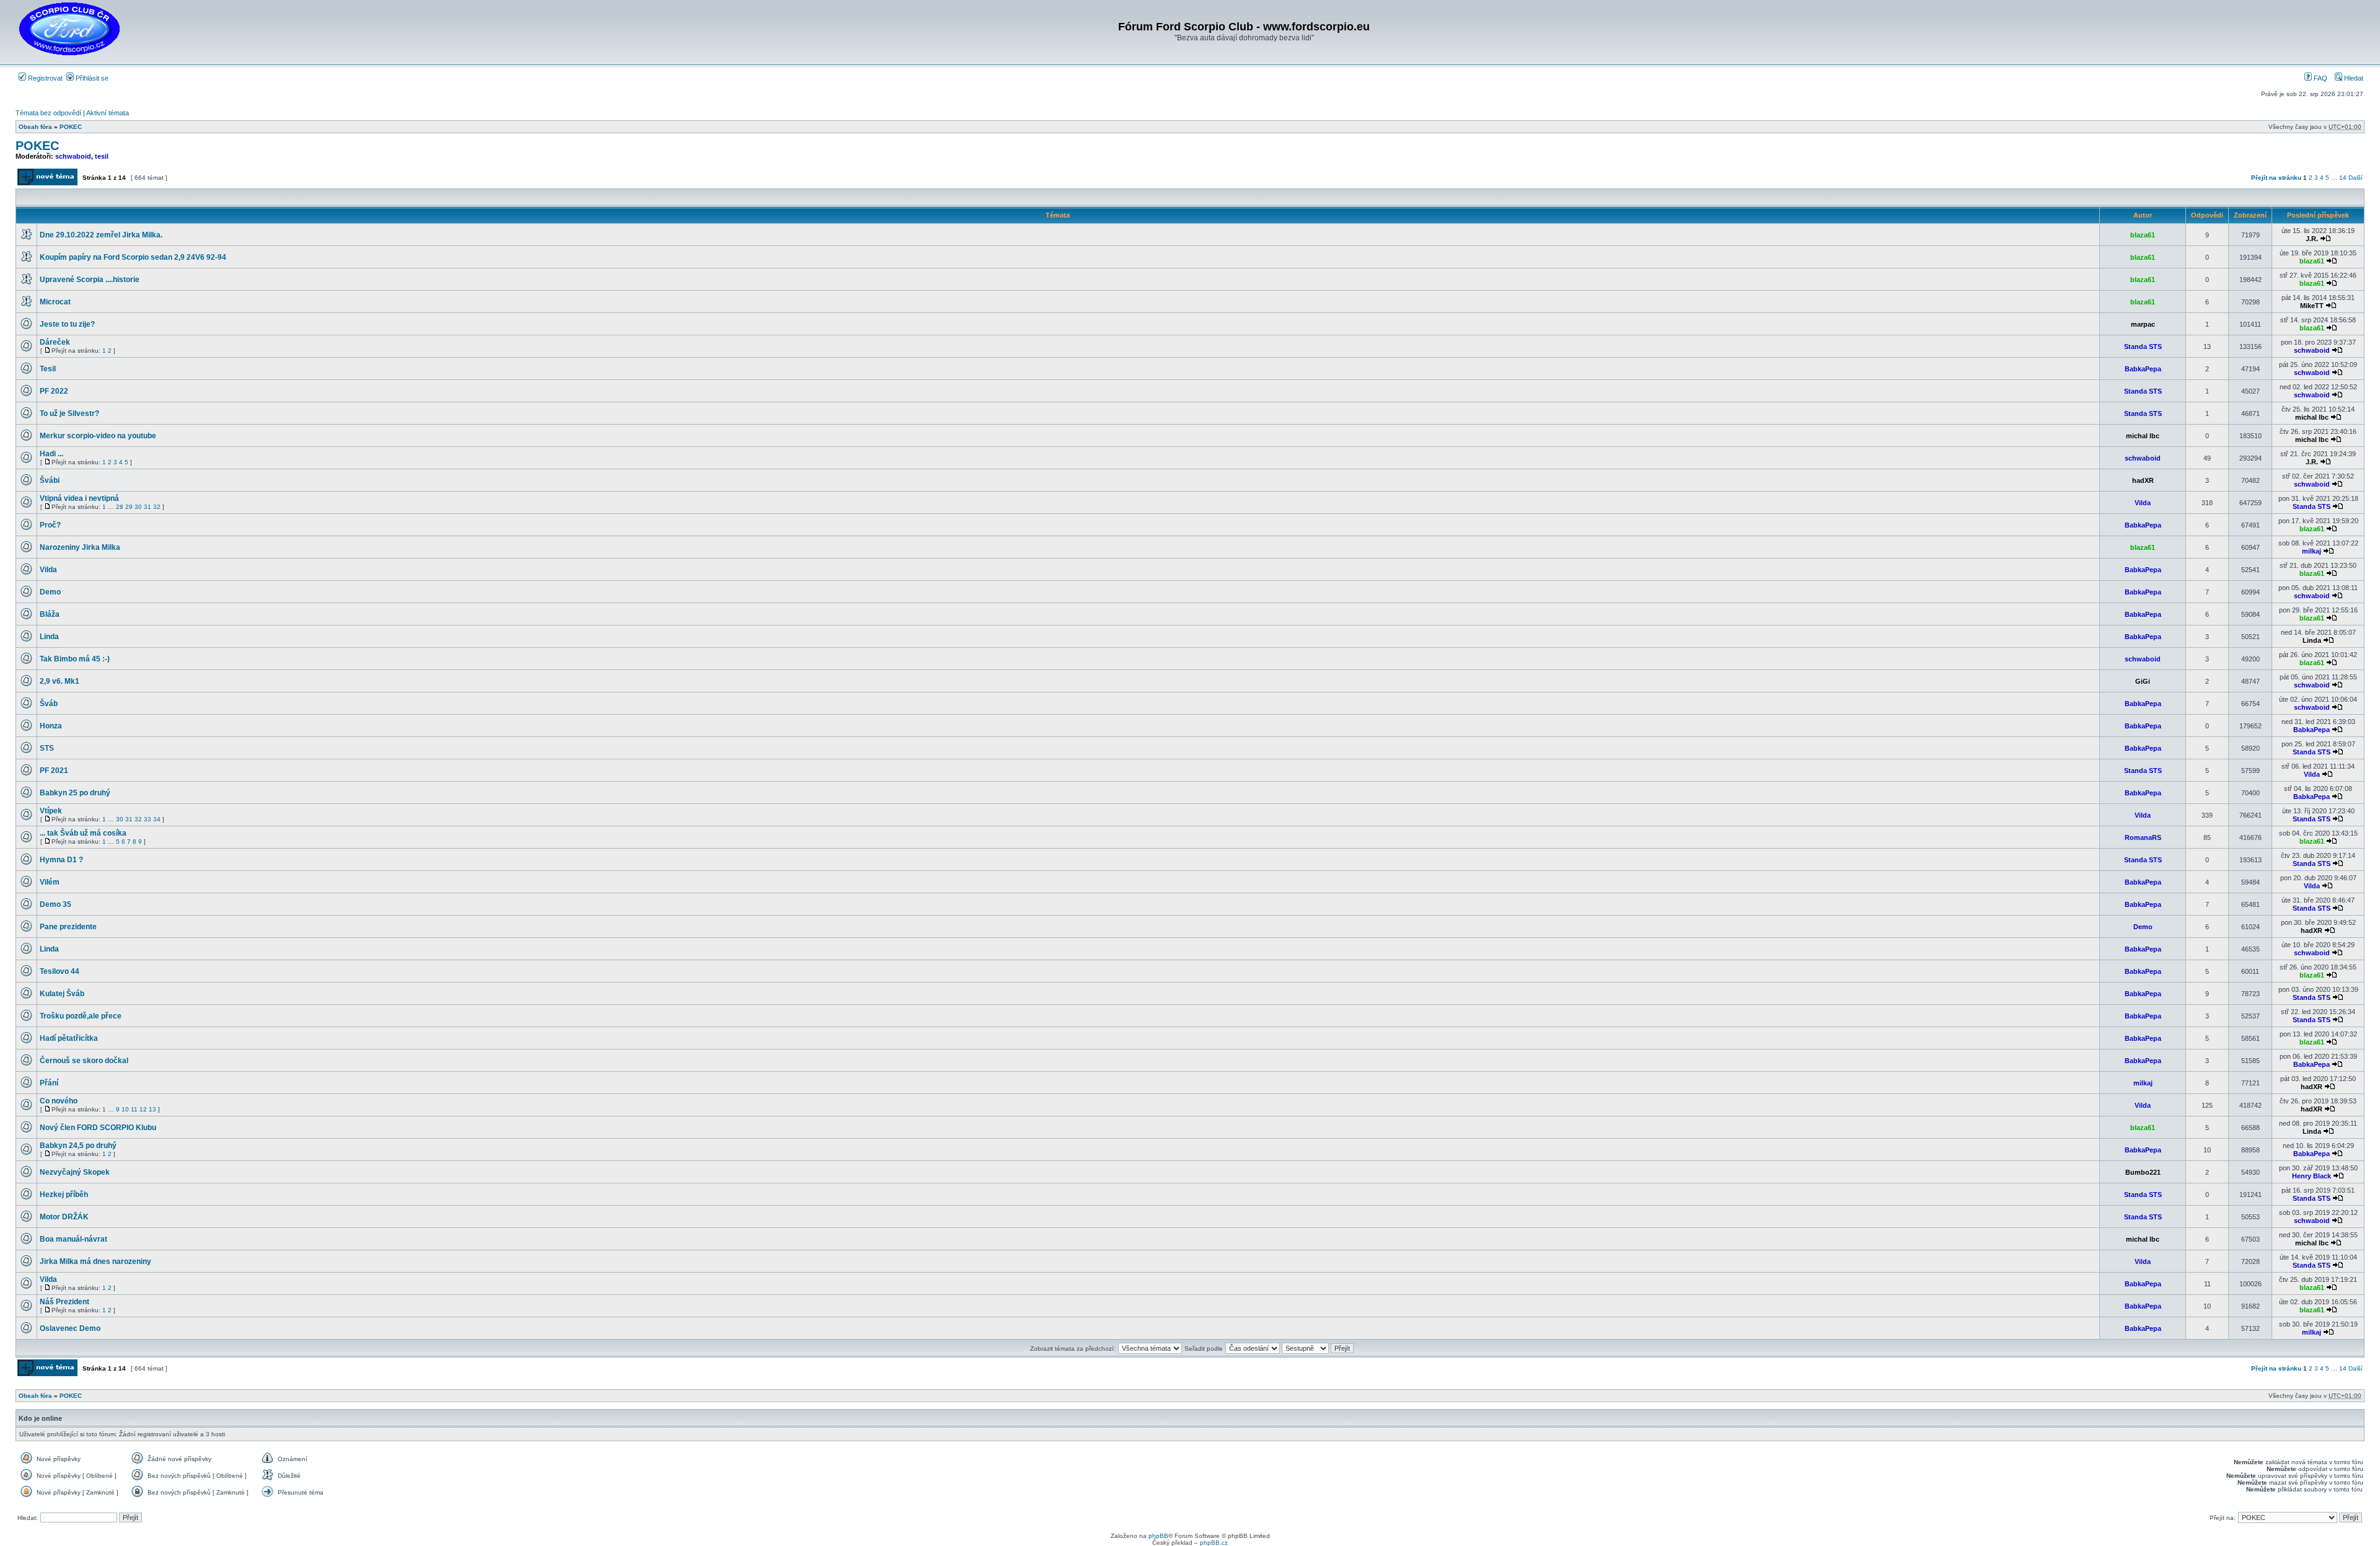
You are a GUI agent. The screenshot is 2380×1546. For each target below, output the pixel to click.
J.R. (2312, 239)
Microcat (55, 302)
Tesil (48, 369)
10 (125, 1109)
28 (120, 507)
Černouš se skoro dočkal (84, 1061)
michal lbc (2312, 417)
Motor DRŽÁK (64, 1217)
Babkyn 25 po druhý (75, 793)
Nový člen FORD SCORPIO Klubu (98, 1128)
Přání (49, 1083)
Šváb (49, 704)
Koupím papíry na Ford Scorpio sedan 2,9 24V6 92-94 (133, 257)
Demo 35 (55, 904)
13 (152, 1109)
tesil (102, 156)
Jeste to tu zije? (67, 324)
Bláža (50, 614)
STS (47, 748)
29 (129, 507)
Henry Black (2312, 1176)
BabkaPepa (2143, 369)
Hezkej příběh (64, 1195)
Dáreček (55, 342)
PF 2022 (54, 391)
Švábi (50, 480)
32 (157, 507)
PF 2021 (54, 771)
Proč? (50, 525)
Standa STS (2143, 347)
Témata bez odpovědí (48, 113)
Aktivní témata (108, 113)
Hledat (2353, 78)
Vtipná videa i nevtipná (79, 498)
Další (2356, 178)
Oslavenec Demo (70, 1328)
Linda (49, 637)
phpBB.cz (1214, 1543)
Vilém (50, 882)
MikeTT (2312, 306)
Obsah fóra (35, 127)
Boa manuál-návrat (73, 1239)
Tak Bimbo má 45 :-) (75, 659)
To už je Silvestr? (69, 413)
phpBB (1158, 1536)
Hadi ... (51, 454)
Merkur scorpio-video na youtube (98, 436)
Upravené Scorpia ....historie (90, 280)
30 (138, 507)
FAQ (2320, 78)
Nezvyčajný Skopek (75, 1172)
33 (148, 819)
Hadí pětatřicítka (69, 1038)
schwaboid (73, 156)
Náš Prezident (64, 1302)
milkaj (2312, 551)
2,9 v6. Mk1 (59, 681)
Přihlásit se (91, 78)
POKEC (71, 127)
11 (134, 1109)
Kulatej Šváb (62, 994)
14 (2343, 178)
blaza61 (2143, 235)
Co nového (59, 1101)
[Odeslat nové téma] (47, 183)
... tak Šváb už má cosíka (83, 833)
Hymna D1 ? (61, 860)
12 (143, 1109)
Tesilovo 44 (59, 971)
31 (148, 507)
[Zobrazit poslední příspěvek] (2325, 239)
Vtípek (51, 811)
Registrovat (44, 78)
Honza (51, 726)
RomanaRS (2143, 837)
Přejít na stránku (2276, 178)
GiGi (2143, 681)
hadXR (2143, 480)
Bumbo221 (2143, 1172)
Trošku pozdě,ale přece (81, 1016)
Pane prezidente (68, 927)
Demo (50, 592)
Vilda (2143, 503)
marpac (2143, 324)
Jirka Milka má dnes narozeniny (95, 1261)
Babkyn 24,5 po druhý (78, 1146)
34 (157, 819)
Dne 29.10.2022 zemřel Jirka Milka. (101, 235)
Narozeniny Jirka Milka (80, 547)
